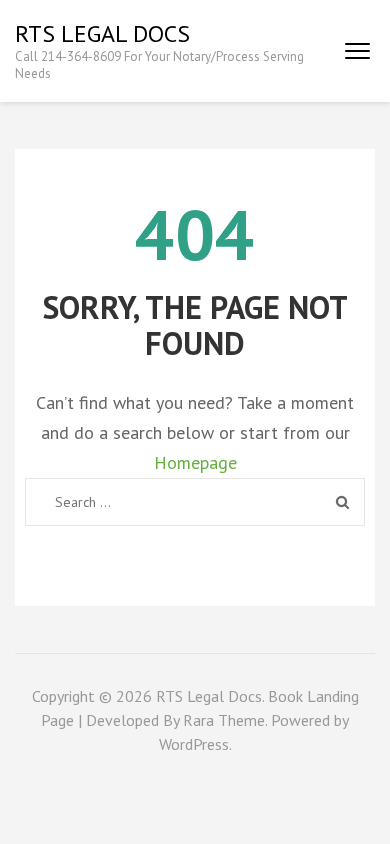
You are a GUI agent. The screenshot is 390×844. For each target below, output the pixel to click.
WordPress (194, 744)
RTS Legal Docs (102, 33)
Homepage (195, 462)
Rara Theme (224, 720)
